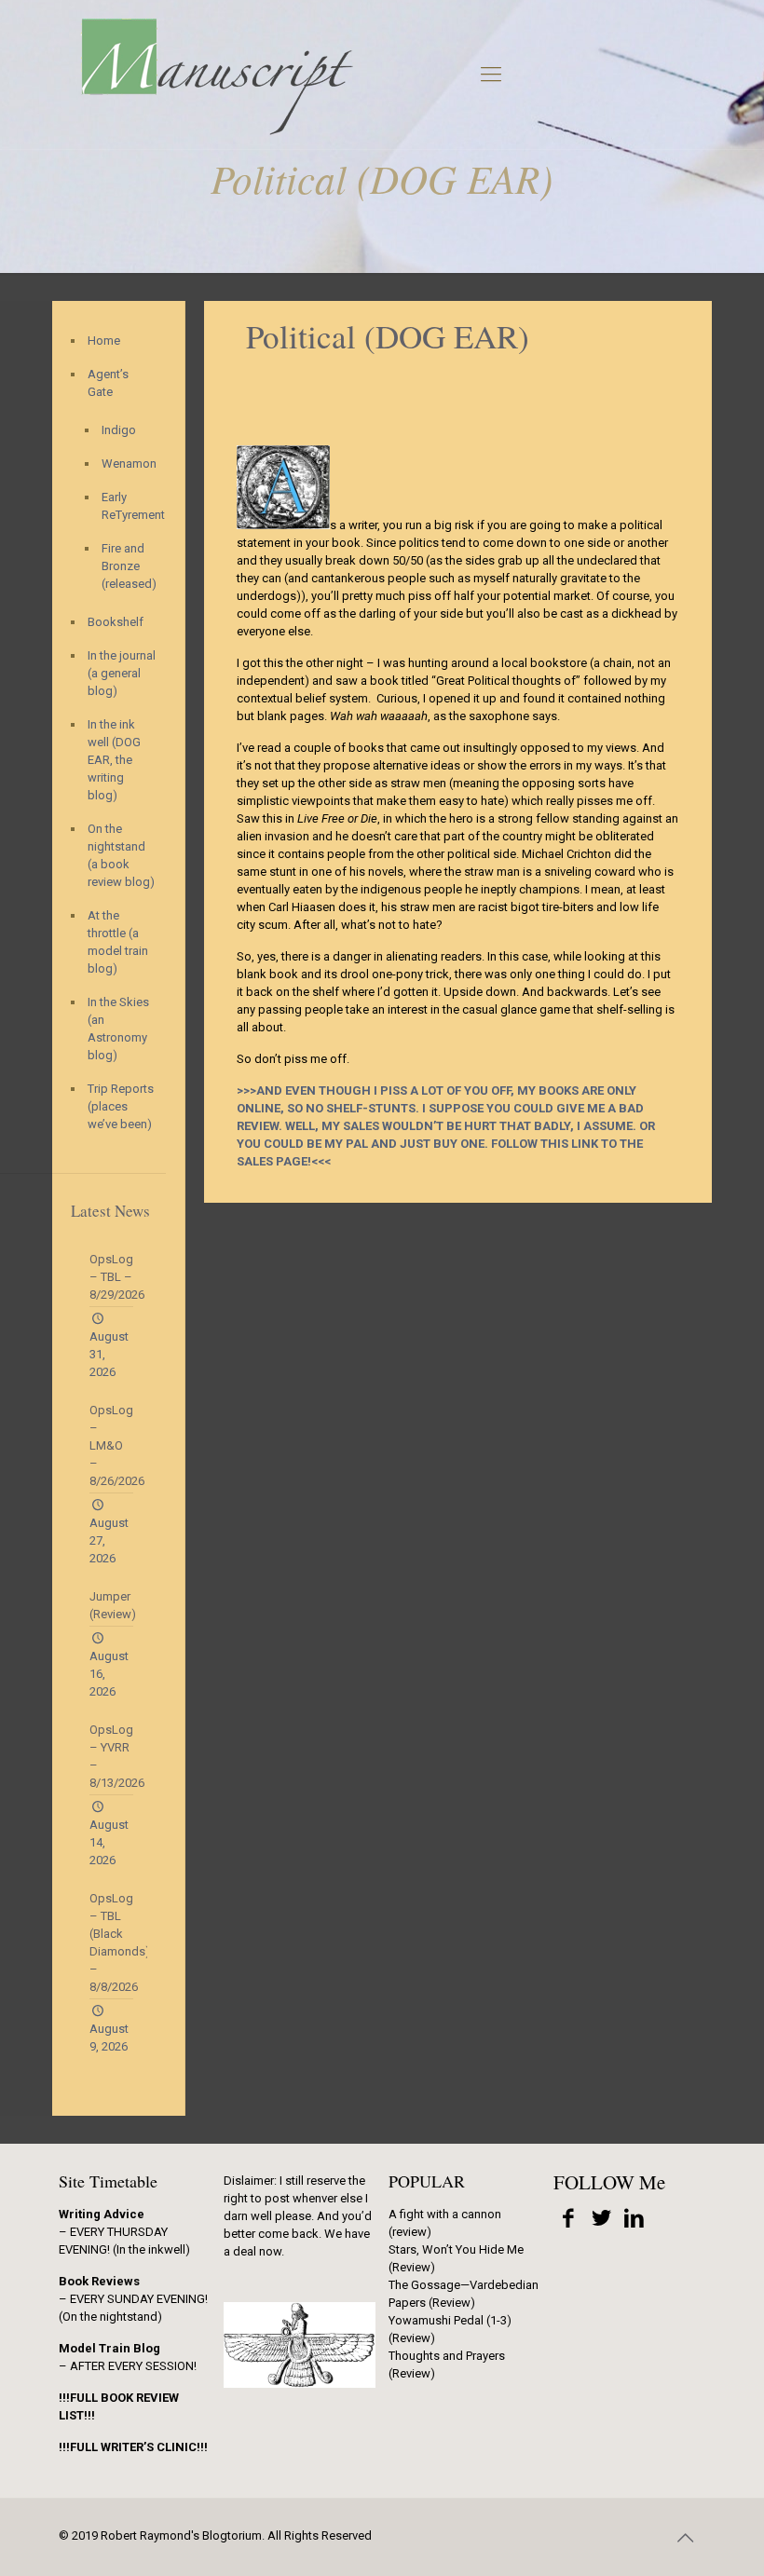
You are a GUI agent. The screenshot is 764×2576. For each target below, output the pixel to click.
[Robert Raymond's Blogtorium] (216, 75)
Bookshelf (116, 622)
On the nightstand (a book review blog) (121, 855)
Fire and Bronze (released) (124, 566)
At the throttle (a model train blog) (118, 942)
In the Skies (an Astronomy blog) (118, 1029)
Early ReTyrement (124, 506)
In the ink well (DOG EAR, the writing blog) (114, 760)
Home (104, 341)
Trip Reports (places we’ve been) (121, 1106)
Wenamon (124, 463)
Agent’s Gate (108, 383)
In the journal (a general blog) (122, 673)
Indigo (119, 430)
